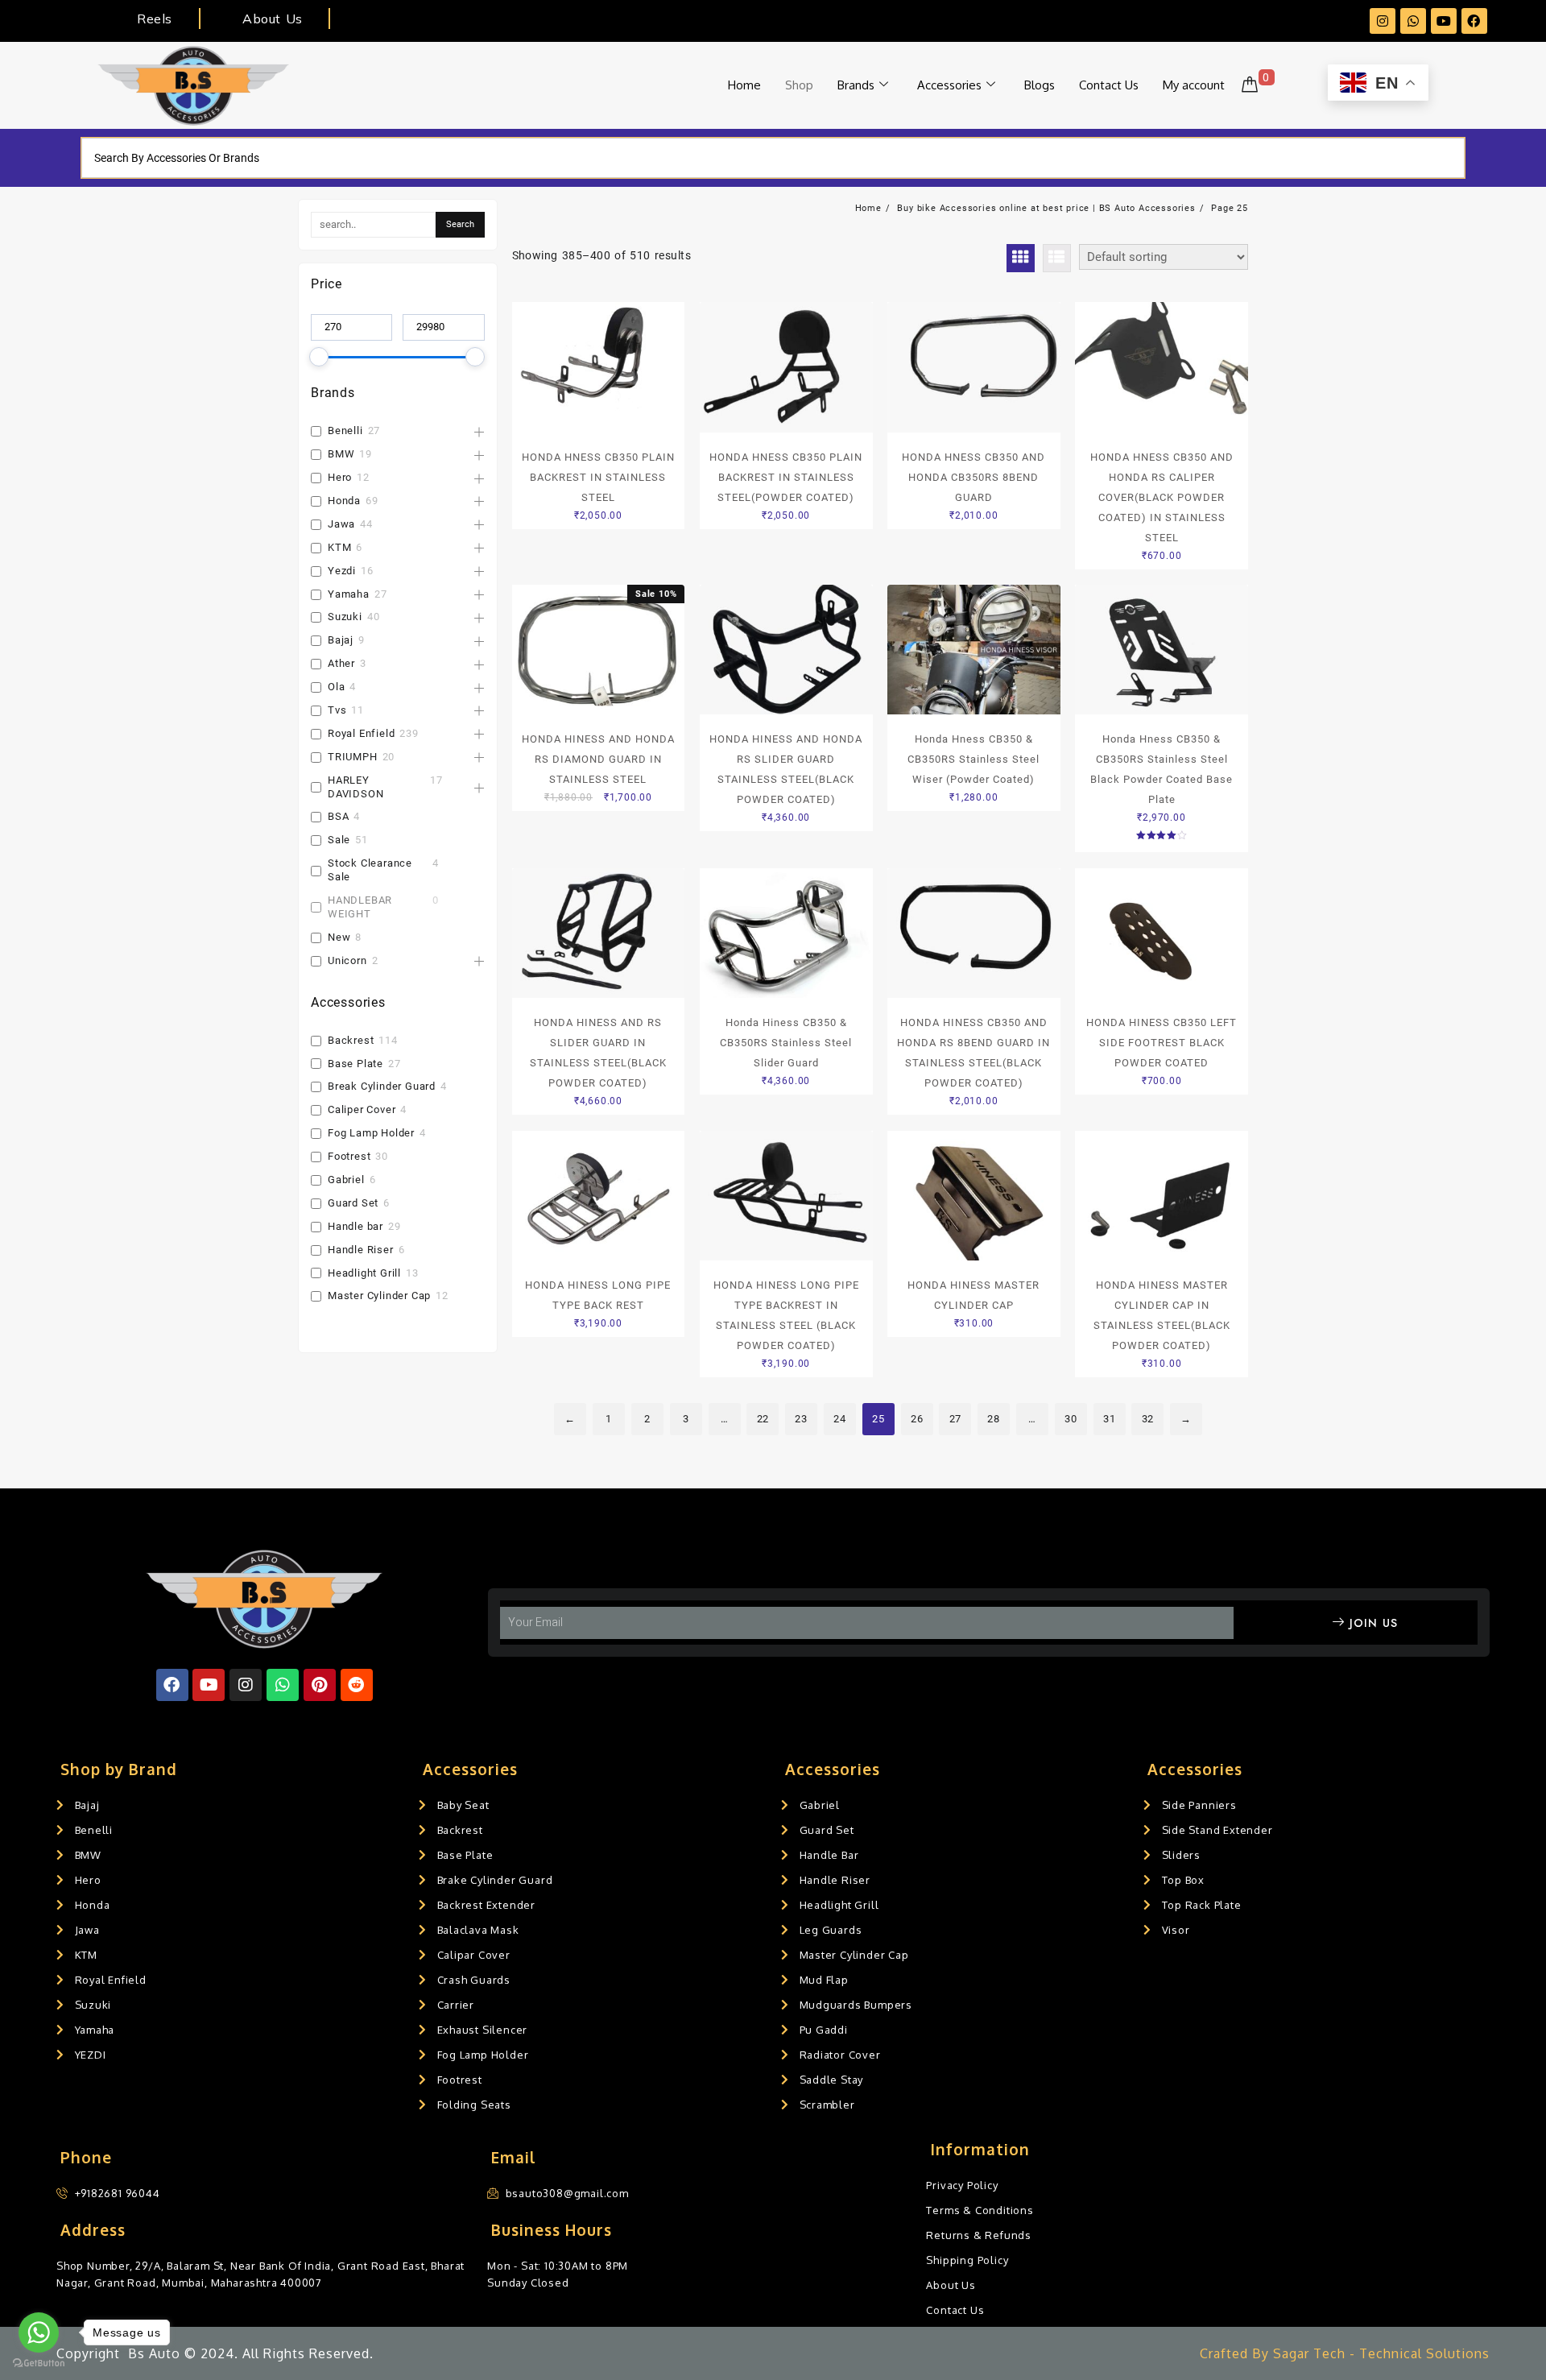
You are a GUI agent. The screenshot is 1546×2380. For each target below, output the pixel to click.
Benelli (345, 430)
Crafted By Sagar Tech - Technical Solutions (1345, 2353)
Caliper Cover (362, 1109)
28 (994, 1419)
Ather (341, 663)
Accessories (949, 85)
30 (1071, 1419)
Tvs (337, 710)
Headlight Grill (364, 1273)
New (339, 937)
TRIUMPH (353, 757)
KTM (339, 547)
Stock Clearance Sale (370, 870)
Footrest (349, 1156)
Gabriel (346, 1180)
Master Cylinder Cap (379, 1296)
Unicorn (347, 960)
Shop (799, 85)
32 (1148, 1419)
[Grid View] (1021, 258)
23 (801, 1419)
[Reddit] (357, 1685)
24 (840, 1419)
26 (917, 1419)
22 (763, 1419)
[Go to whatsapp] (39, 2332)
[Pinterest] (320, 1685)
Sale (339, 840)
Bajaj (341, 640)
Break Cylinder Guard (382, 1086)
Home (744, 85)
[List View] (1057, 258)
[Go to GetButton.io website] (39, 2363)
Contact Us (1109, 85)
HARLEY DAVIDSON (355, 787)
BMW (341, 454)
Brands (856, 85)
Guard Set (353, 1203)
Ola (336, 687)
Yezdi (342, 571)
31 (1110, 1419)
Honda (344, 501)
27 (956, 1419)
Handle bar (355, 1226)
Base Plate (355, 1064)
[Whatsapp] (1413, 21)
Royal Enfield (361, 733)
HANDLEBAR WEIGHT (360, 907)
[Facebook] (1474, 21)
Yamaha (349, 594)
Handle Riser (361, 1250)
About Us (272, 19)
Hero (340, 477)
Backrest (351, 1040)
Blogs (1040, 85)
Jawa (341, 524)
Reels (154, 19)
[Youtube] (1444, 21)
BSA (338, 816)
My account (1194, 85)
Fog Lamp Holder (371, 1133)
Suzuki (345, 617)
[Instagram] (1383, 21)
